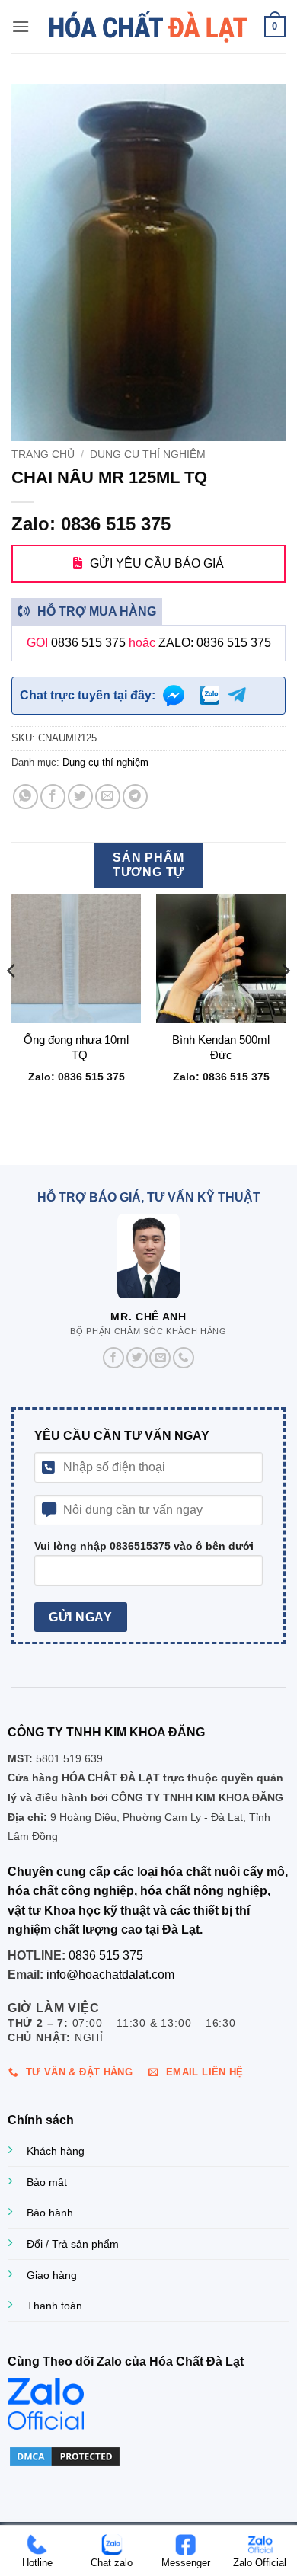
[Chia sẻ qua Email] (108, 797)
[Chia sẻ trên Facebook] (53, 797)
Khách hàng (56, 2151)
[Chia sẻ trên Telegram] (135, 797)
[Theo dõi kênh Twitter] (137, 1358)
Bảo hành (50, 2213)
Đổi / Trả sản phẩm (73, 2244)
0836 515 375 (88, 643)
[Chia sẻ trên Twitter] (80, 797)
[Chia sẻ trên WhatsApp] (26, 797)
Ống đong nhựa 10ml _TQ (76, 1047)
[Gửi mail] (160, 1358)
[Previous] (12, 1001)
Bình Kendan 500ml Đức (221, 1047)
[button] (21, 26)
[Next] (285, 1001)
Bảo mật (47, 2182)
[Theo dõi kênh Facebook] (113, 1358)
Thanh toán (54, 2306)
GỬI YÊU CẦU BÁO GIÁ (157, 563)
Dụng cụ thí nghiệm (148, 454)
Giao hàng (52, 2275)
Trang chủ (43, 454)
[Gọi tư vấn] (184, 1358)
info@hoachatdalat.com (110, 1974)
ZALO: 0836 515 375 (215, 643)
